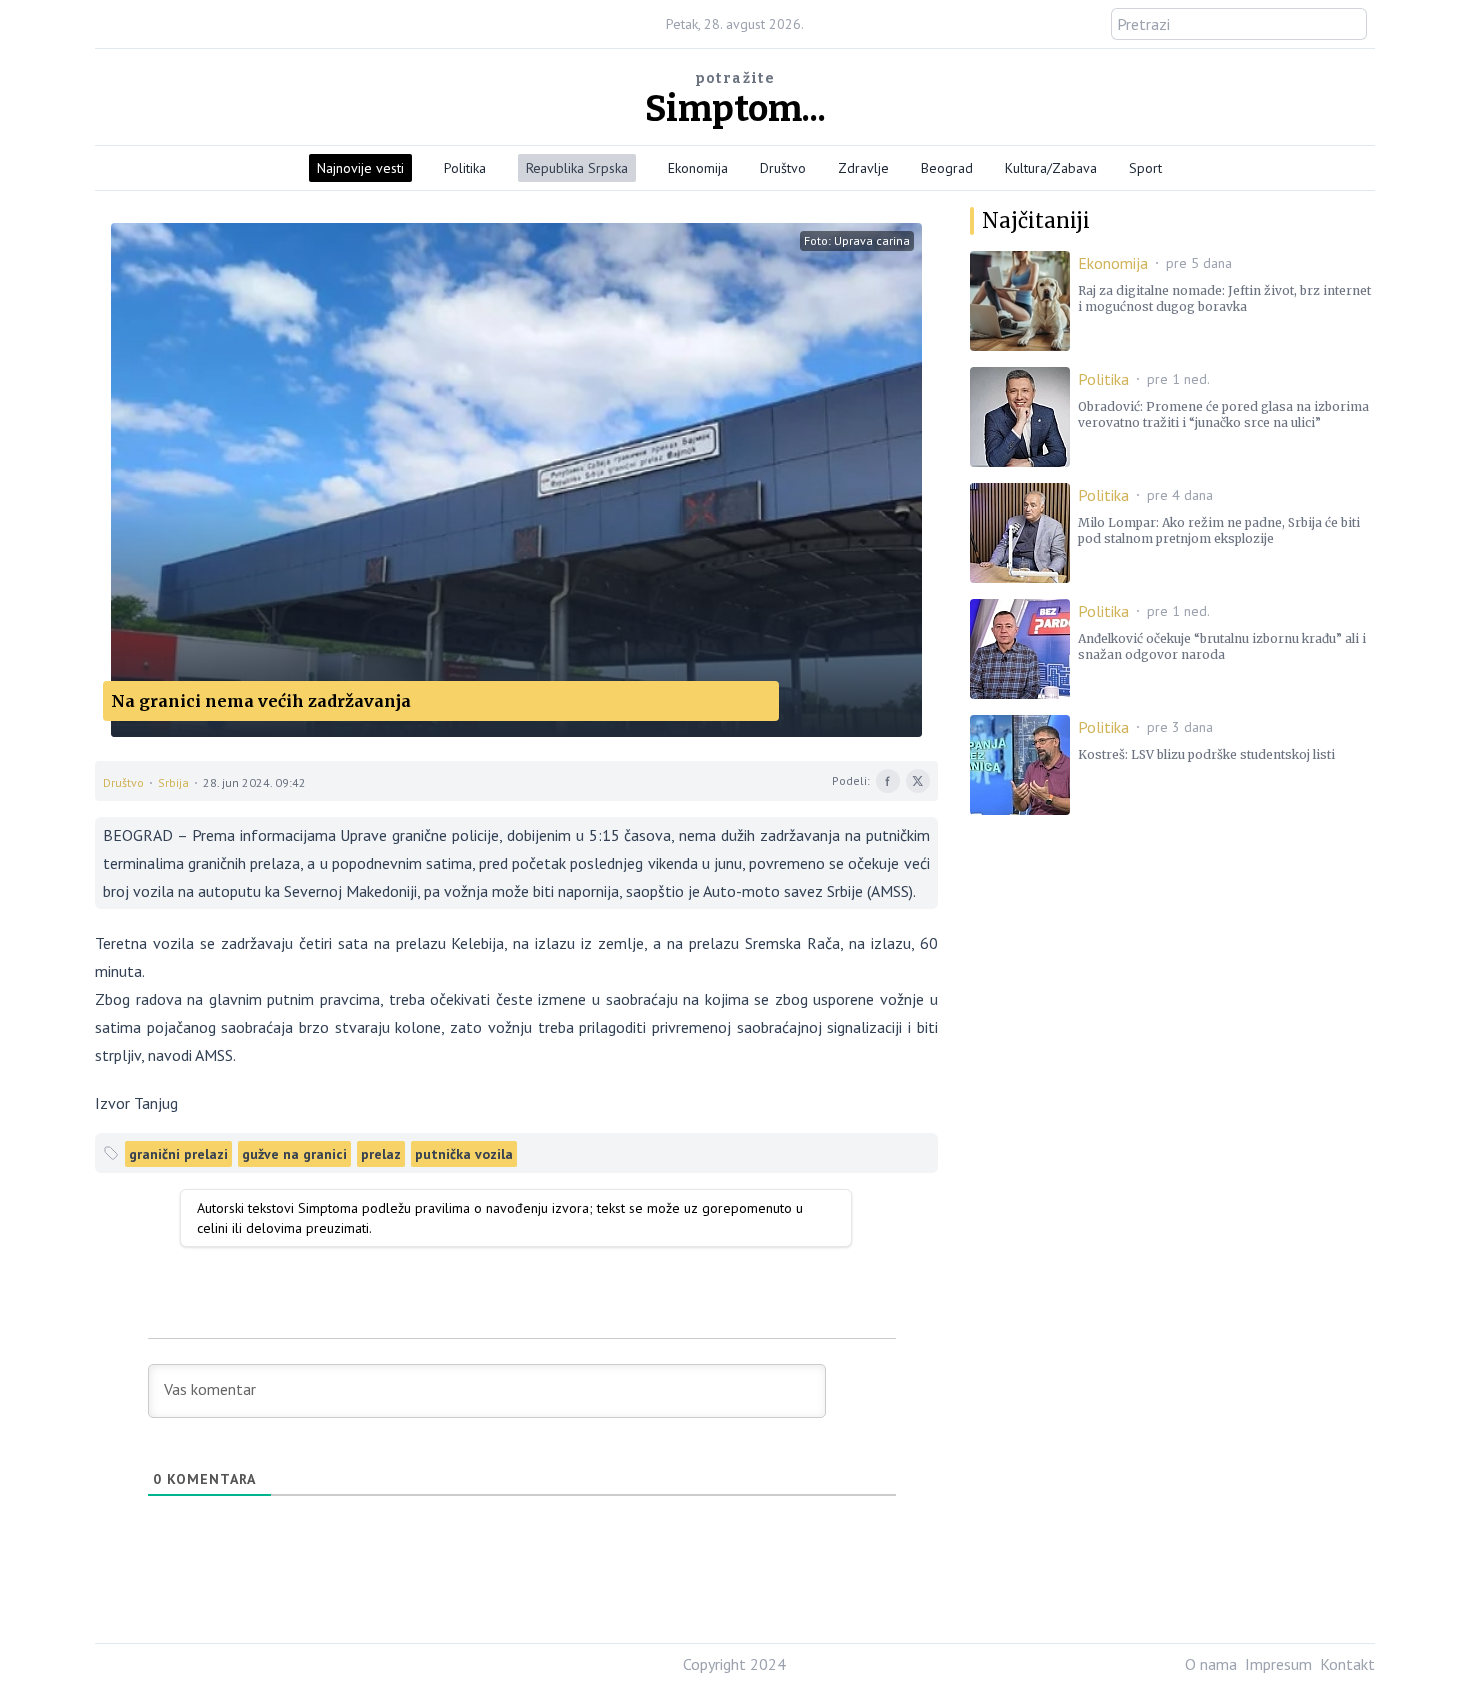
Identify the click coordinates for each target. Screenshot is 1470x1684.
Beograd (947, 168)
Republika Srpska (577, 168)
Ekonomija (698, 168)
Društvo (783, 168)
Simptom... (735, 109)
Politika (465, 168)
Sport (1145, 168)
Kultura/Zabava (1051, 168)
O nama (1211, 1664)
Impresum (1278, 1664)
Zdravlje (863, 168)
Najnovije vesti (360, 168)
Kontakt (1347, 1664)
